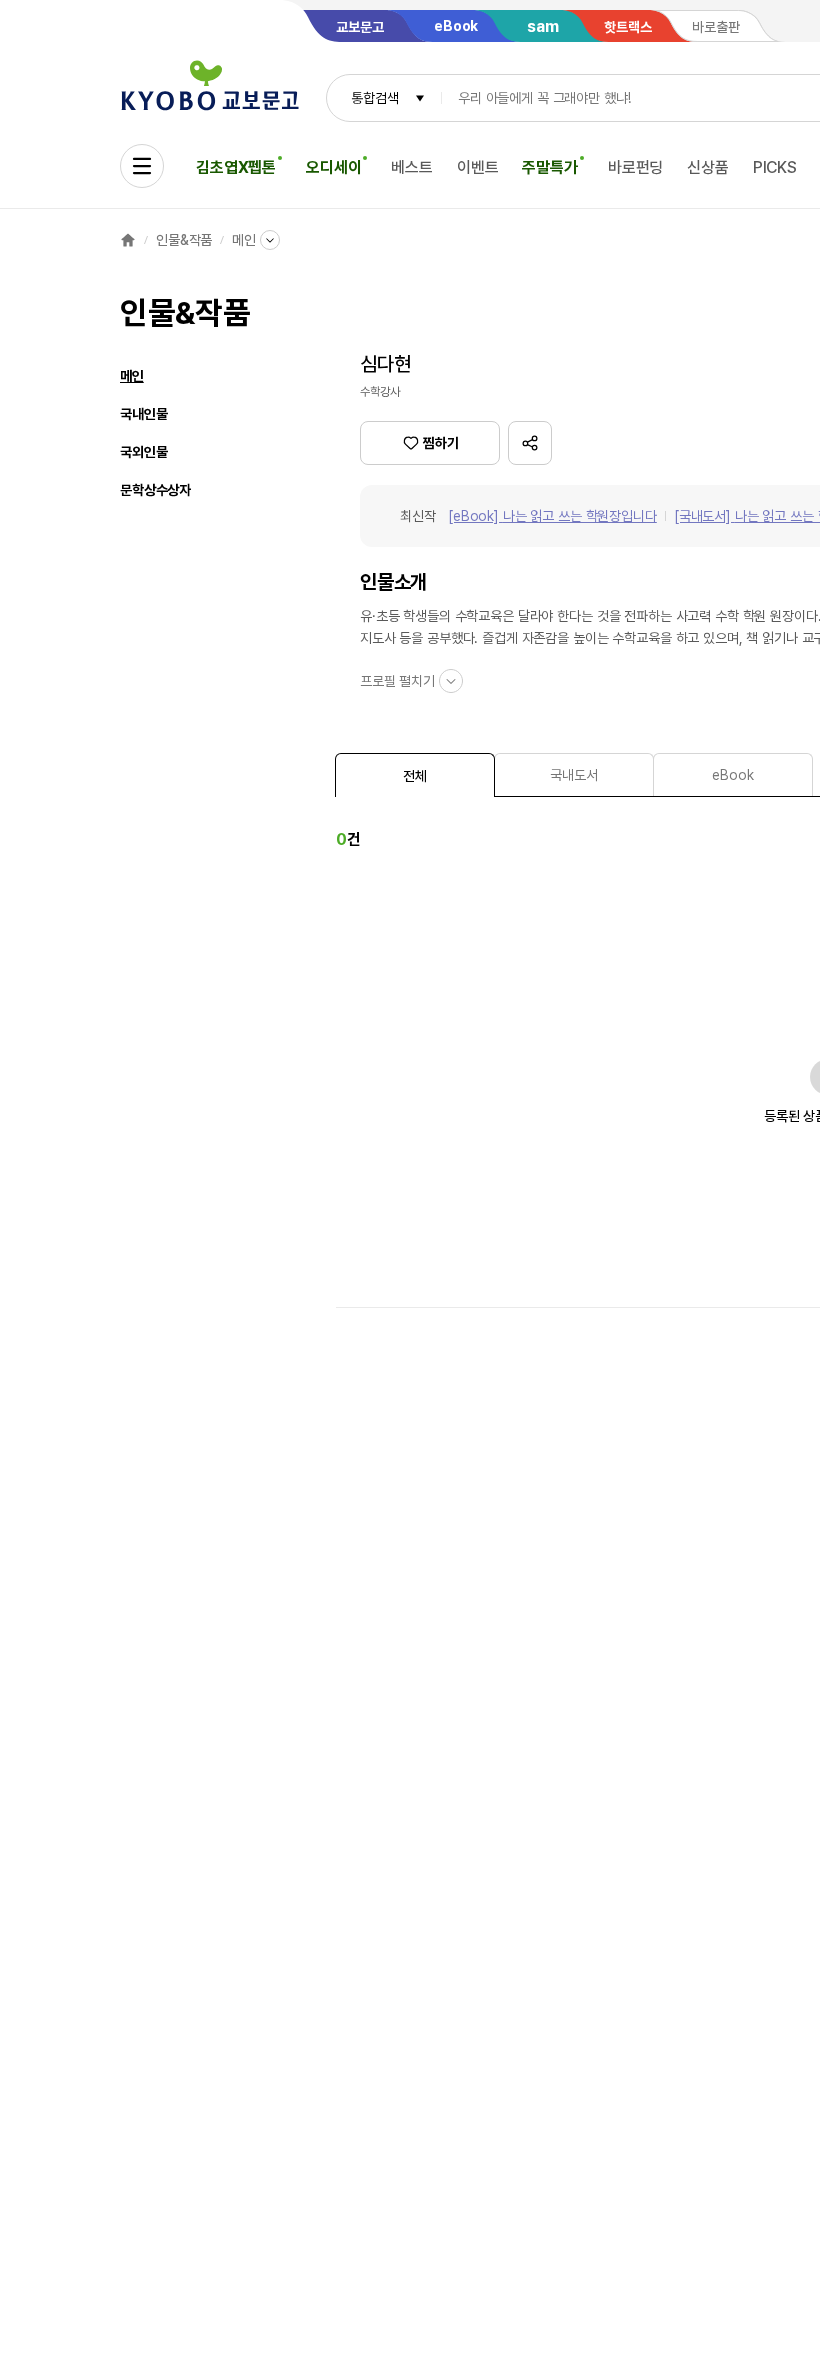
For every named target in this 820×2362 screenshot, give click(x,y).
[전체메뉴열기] (142, 166)
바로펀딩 (635, 167)
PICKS (775, 167)
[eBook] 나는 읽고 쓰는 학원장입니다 (552, 516)
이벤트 (478, 167)
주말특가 (549, 167)
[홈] (128, 240)
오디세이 (333, 167)
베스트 (412, 167)
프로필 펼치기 (397, 681)
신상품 (708, 167)
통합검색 (374, 98)
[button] (530, 443)
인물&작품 (184, 240)
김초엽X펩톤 (236, 167)
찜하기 (441, 443)
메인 (244, 240)
